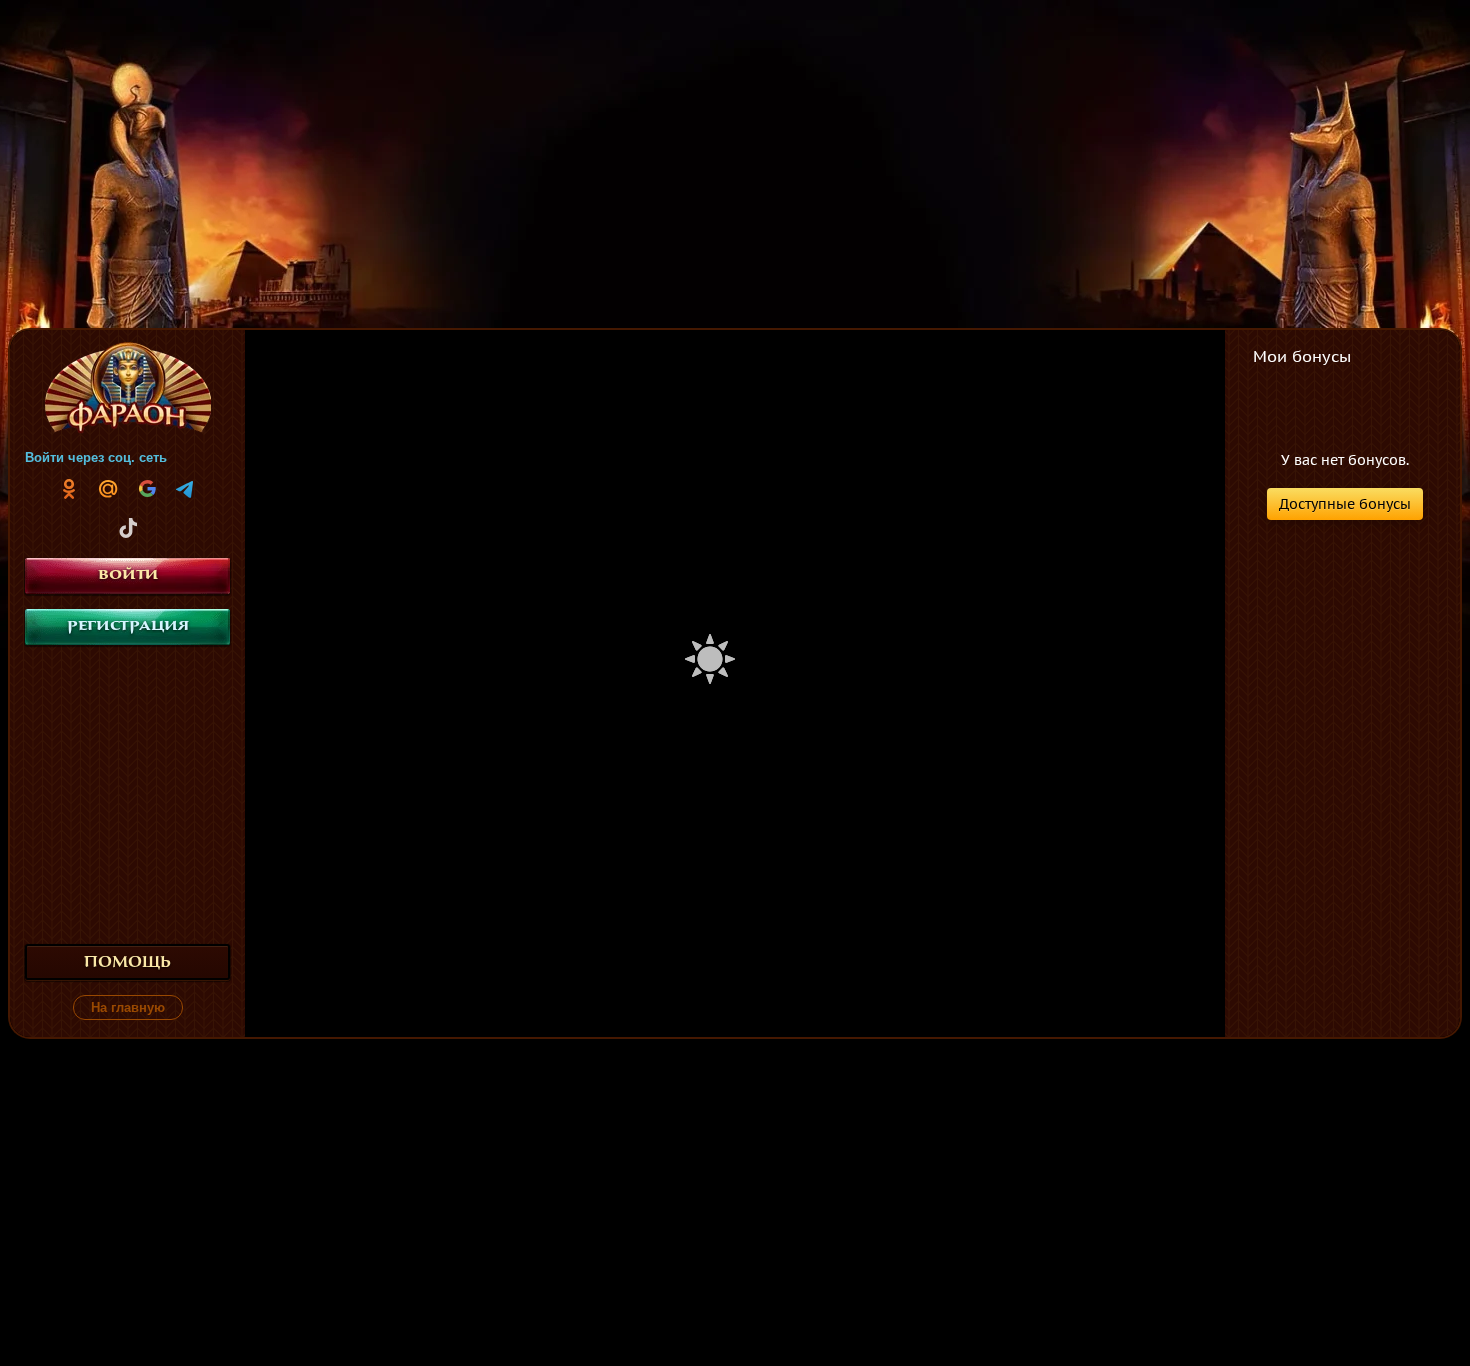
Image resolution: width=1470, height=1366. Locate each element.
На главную (128, 1007)
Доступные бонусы (1345, 504)
